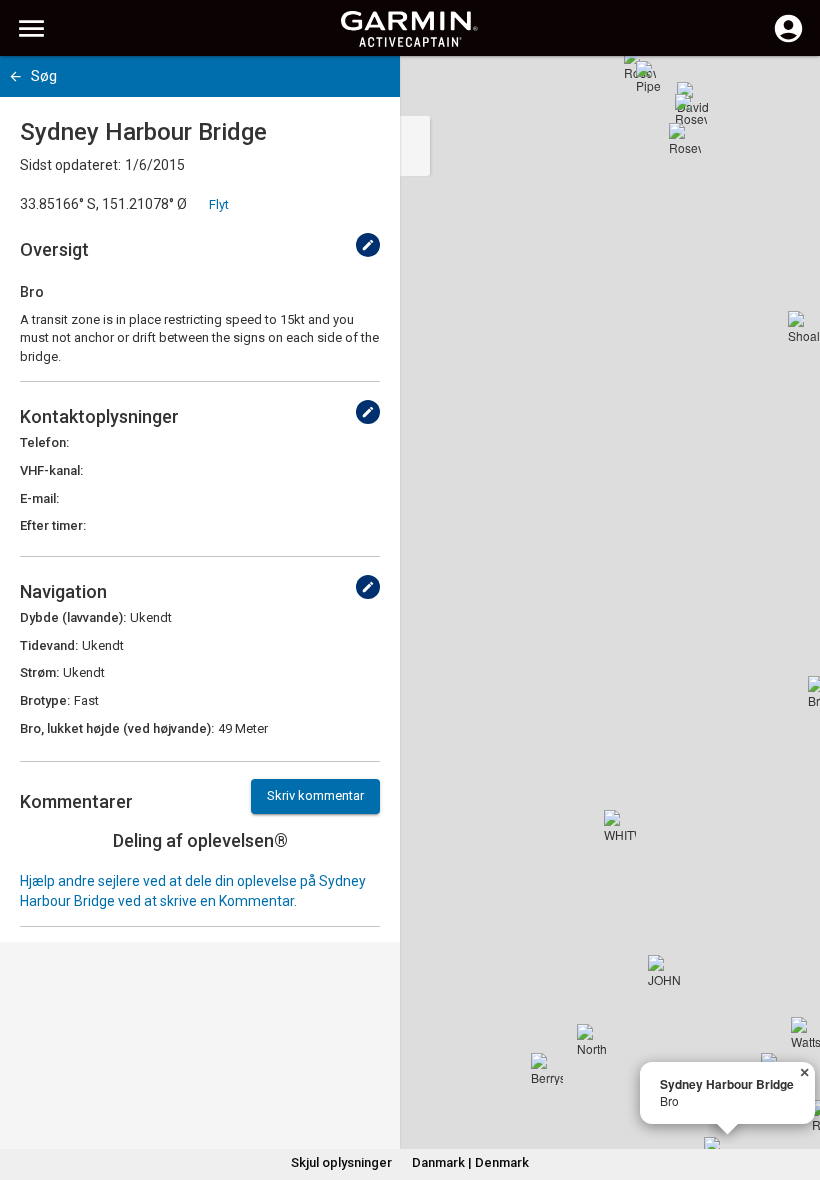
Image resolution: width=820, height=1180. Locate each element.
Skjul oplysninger (341, 1162)
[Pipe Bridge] (652, 77)
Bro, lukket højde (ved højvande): (117, 728)
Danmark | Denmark (470, 1162)
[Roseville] (691, 110)
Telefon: (44, 442)
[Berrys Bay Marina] (547, 1069)
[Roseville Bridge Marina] (685, 139)
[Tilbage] (15, 76)
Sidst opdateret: (70, 165)
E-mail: (39, 498)
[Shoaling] (804, 327)
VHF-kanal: (51, 470)
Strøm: (39, 672)
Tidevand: (49, 645)
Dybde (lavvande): (73, 617)
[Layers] (786, 90)
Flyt (219, 204)
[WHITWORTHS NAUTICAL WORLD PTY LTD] (620, 826)
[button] (795, 1089)
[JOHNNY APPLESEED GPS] (664, 971)
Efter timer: (53, 525)
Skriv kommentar (315, 795)
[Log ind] (788, 40)
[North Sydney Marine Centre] (593, 1040)
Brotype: (45, 700)
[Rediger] (368, 245)
